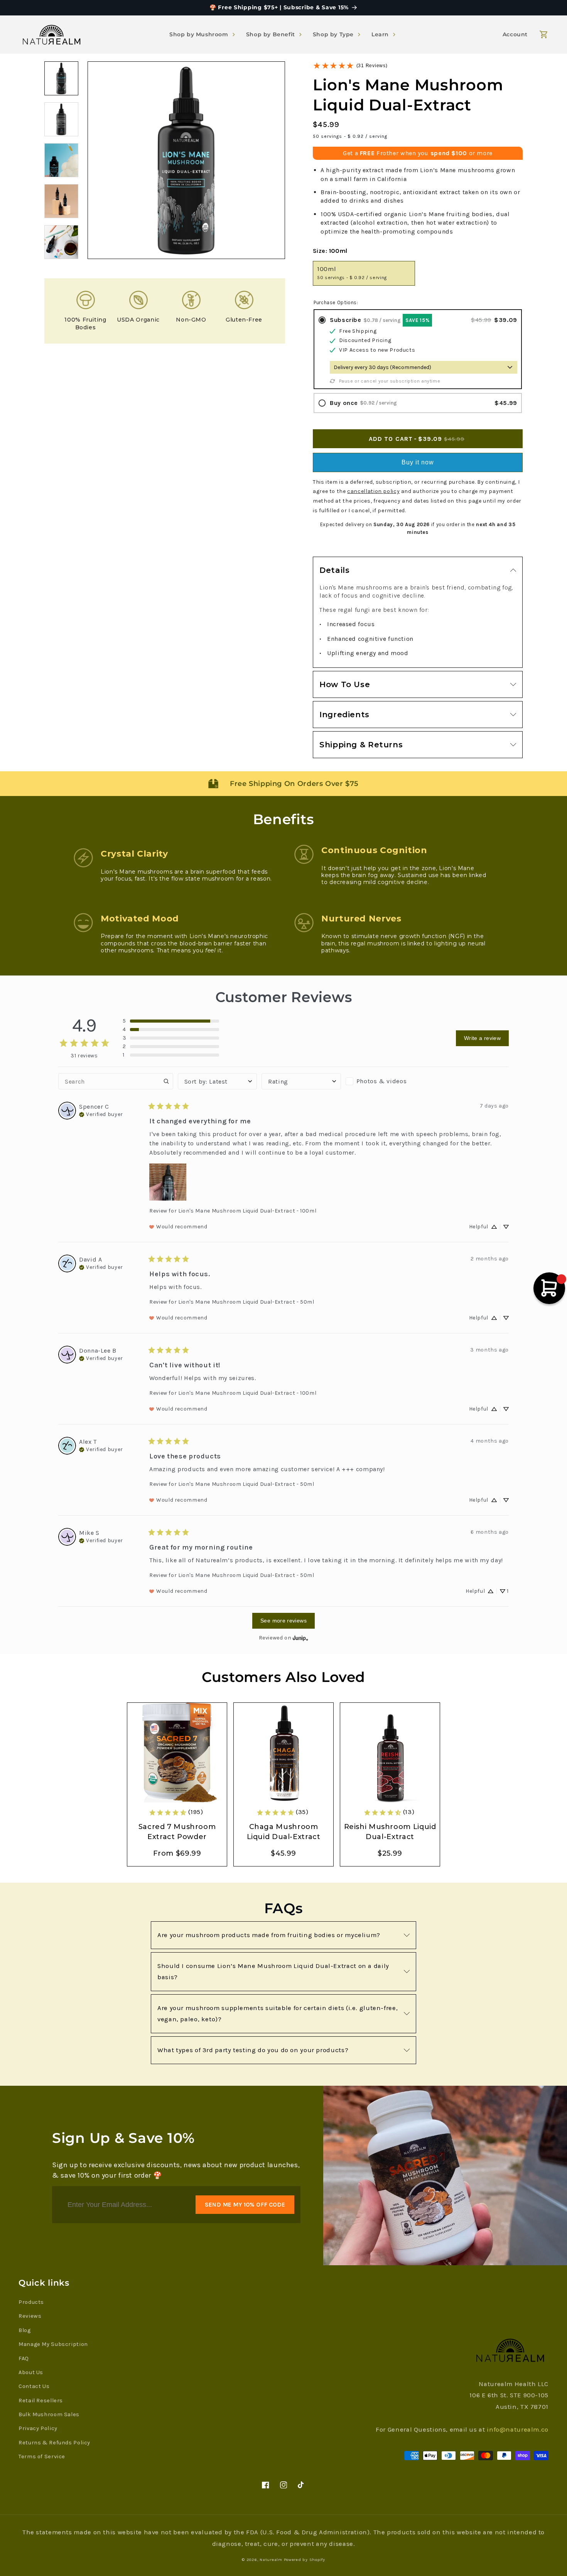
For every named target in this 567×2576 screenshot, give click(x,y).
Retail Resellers (41, 2401)
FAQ (24, 2358)
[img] (101, 1114)
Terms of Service (42, 2457)
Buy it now (418, 462)
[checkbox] (385, 1081)
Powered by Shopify (305, 2560)
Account (515, 34)
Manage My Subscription (53, 2344)
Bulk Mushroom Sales (49, 2414)
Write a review (482, 1038)
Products (31, 2302)
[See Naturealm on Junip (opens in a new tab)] (300, 1638)
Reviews (30, 2316)
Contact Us (34, 2386)
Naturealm (271, 2560)
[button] (203, 34)
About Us (31, 2372)
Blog (25, 2330)
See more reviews (283, 1621)
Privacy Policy (38, 2428)
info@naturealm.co (518, 2430)
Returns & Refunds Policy (54, 2443)
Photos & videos (381, 1081)
